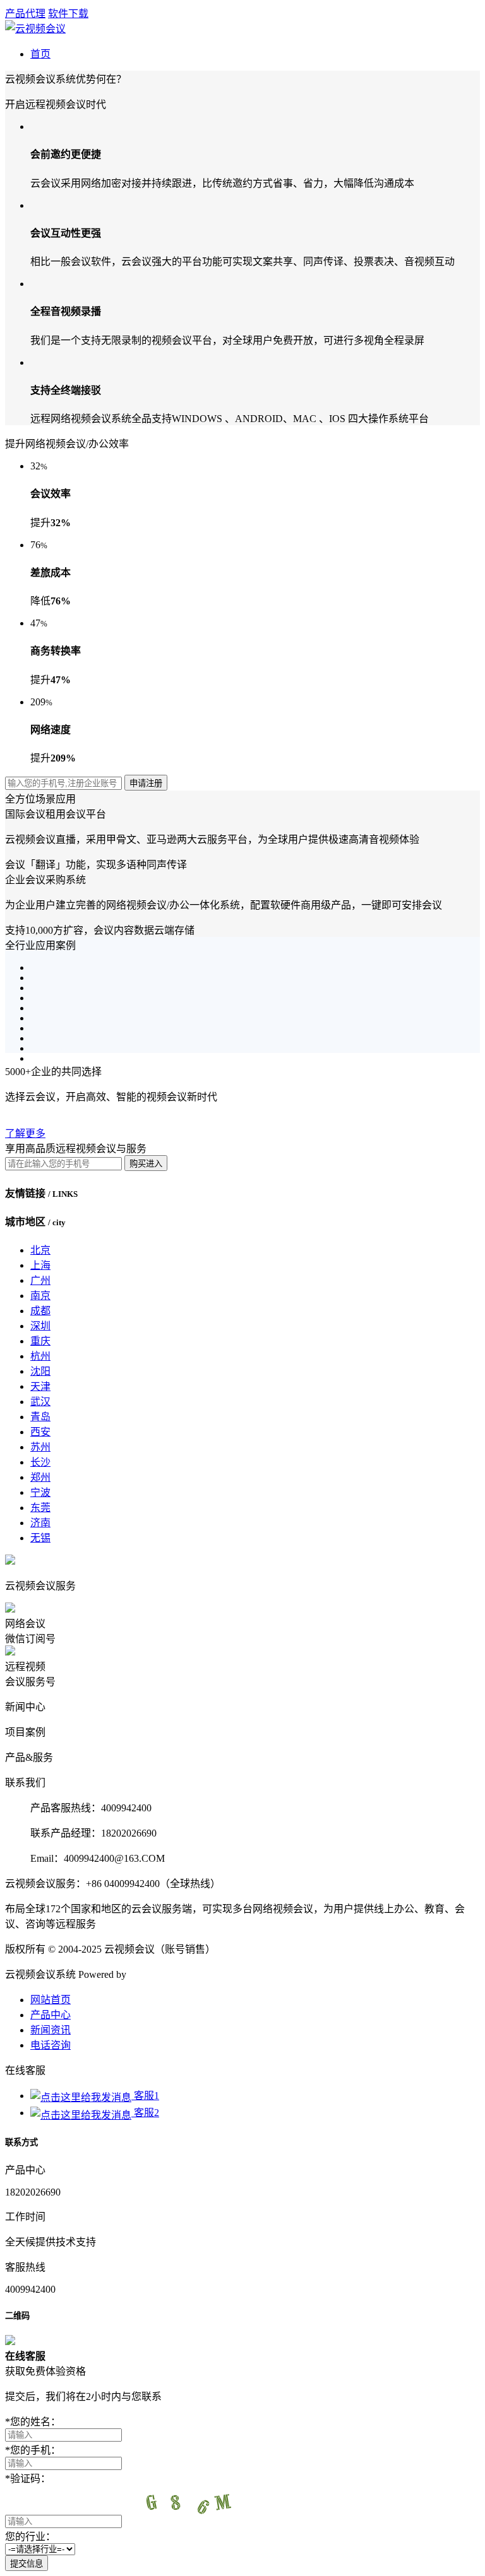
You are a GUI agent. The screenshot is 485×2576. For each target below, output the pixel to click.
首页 (40, 54)
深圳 (40, 1326)
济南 (40, 1523)
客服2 (145, 2113)
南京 (40, 1296)
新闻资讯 (51, 2030)
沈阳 (40, 1371)
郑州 (40, 1477)
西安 (40, 1432)
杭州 (40, 1356)
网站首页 (51, 2000)
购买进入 (146, 1164)
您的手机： (33, 2450)
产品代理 (25, 14)
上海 (40, 1265)
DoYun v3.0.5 (157, 1974)
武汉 (40, 1402)
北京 (40, 1250)
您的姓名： (33, 2422)
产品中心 (51, 2015)
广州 (40, 1280)
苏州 (40, 1447)
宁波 (40, 1492)
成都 (40, 1311)
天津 (40, 1386)
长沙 (40, 1462)
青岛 (40, 1417)
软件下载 (68, 14)
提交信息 (27, 2564)
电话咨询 (51, 2045)
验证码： (28, 2479)
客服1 (145, 2096)
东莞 (40, 1508)
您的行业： (30, 2537)
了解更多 (25, 1133)
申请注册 (146, 783)
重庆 (40, 1341)
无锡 (40, 1538)
